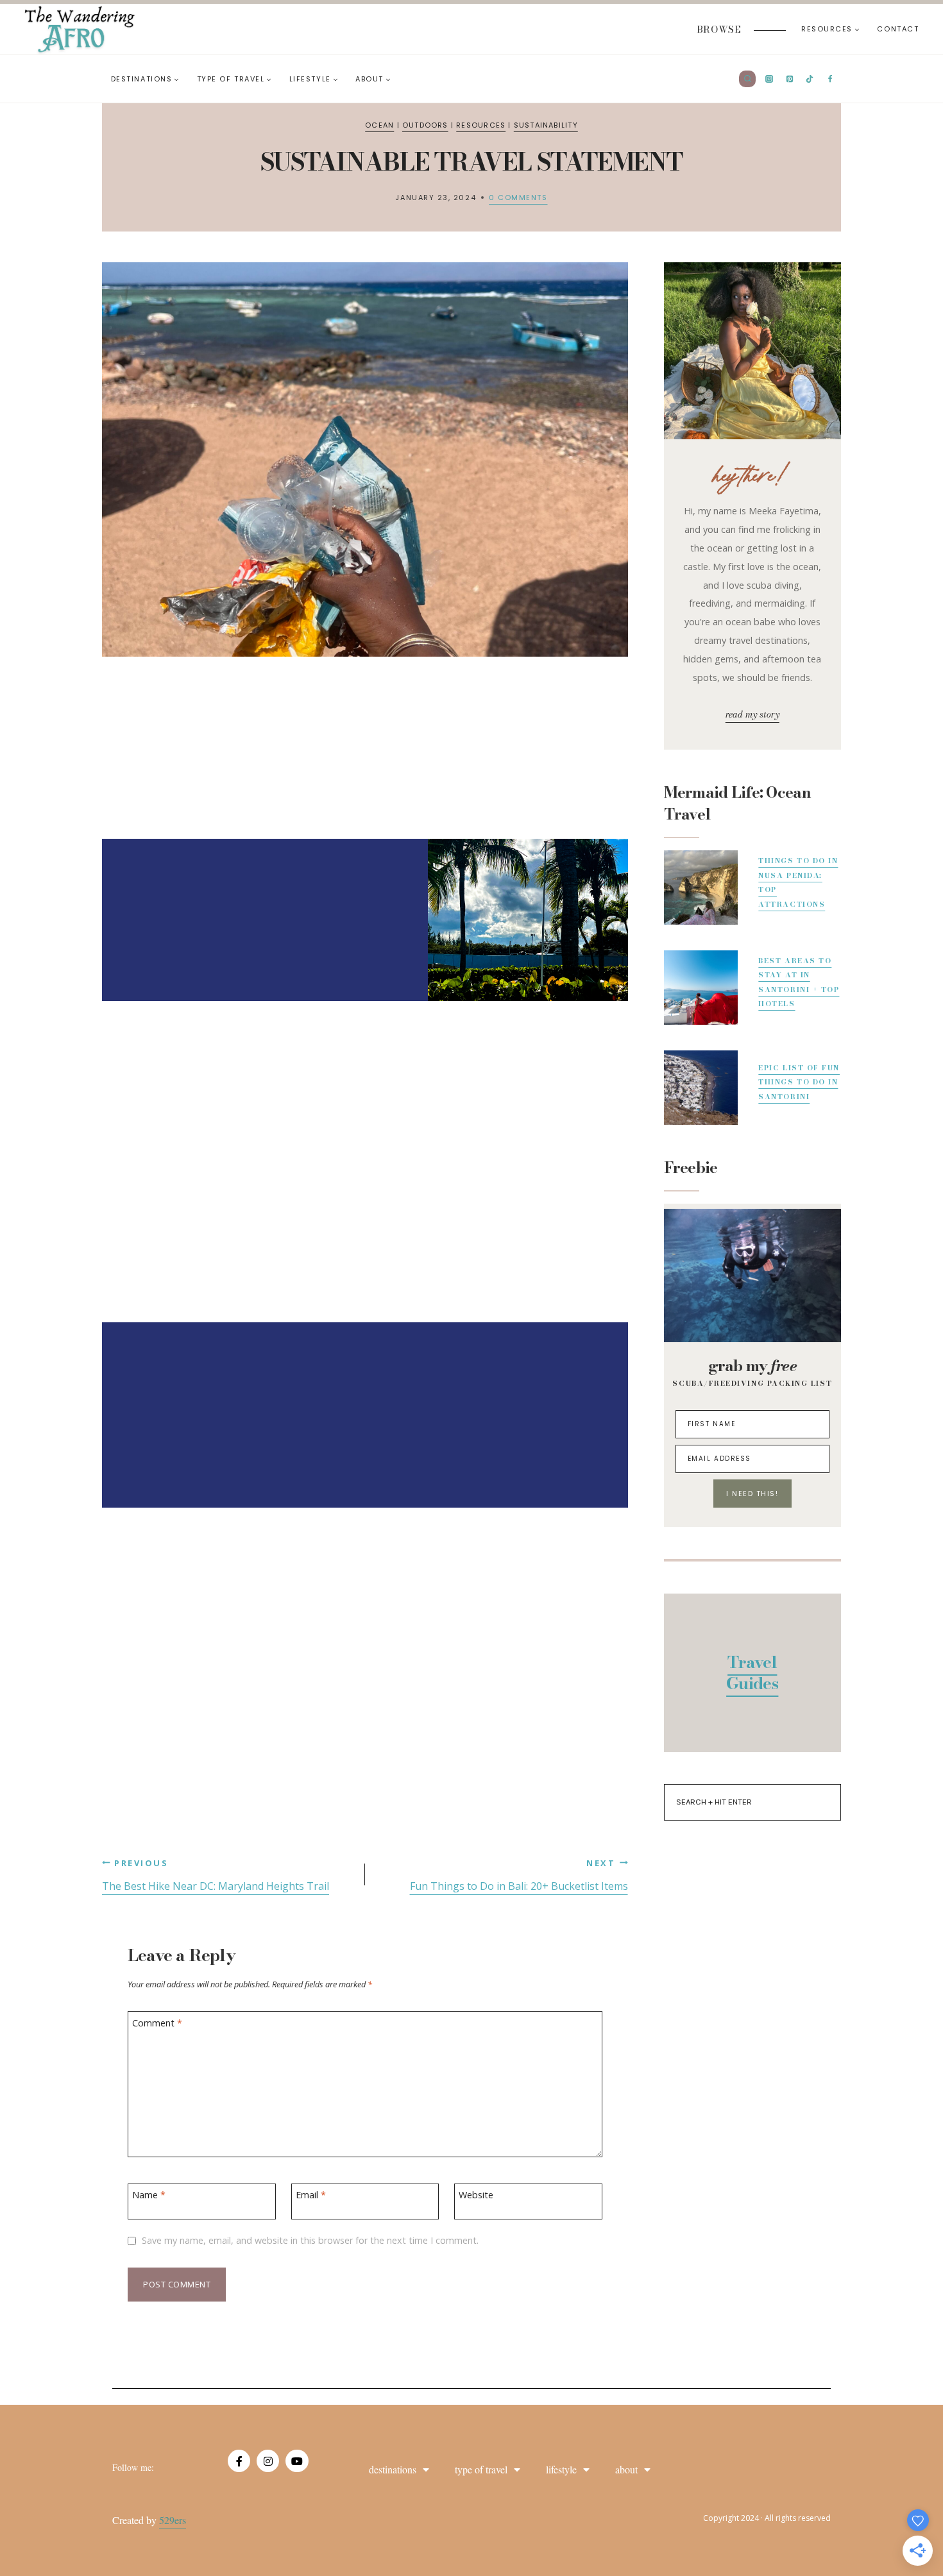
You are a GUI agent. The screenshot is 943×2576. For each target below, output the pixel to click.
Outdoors (425, 125)
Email (311, 2195)
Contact (898, 29)
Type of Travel (481, 2469)
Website (476, 2195)
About (626, 2469)
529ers (173, 2520)
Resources (481, 125)
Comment (157, 2023)
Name (149, 2195)
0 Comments (518, 198)
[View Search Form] (747, 79)
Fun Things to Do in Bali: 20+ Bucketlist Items (519, 1875)
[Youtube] (297, 2461)
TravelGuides (752, 1673)
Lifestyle (561, 2469)
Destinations (393, 2469)
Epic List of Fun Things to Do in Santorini (799, 1082)
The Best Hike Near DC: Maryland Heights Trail (216, 1875)
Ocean (379, 125)
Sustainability (546, 125)
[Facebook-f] (239, 2461)
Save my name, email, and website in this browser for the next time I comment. (310, 2241)
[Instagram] (268, 2461)
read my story (752, 714)
